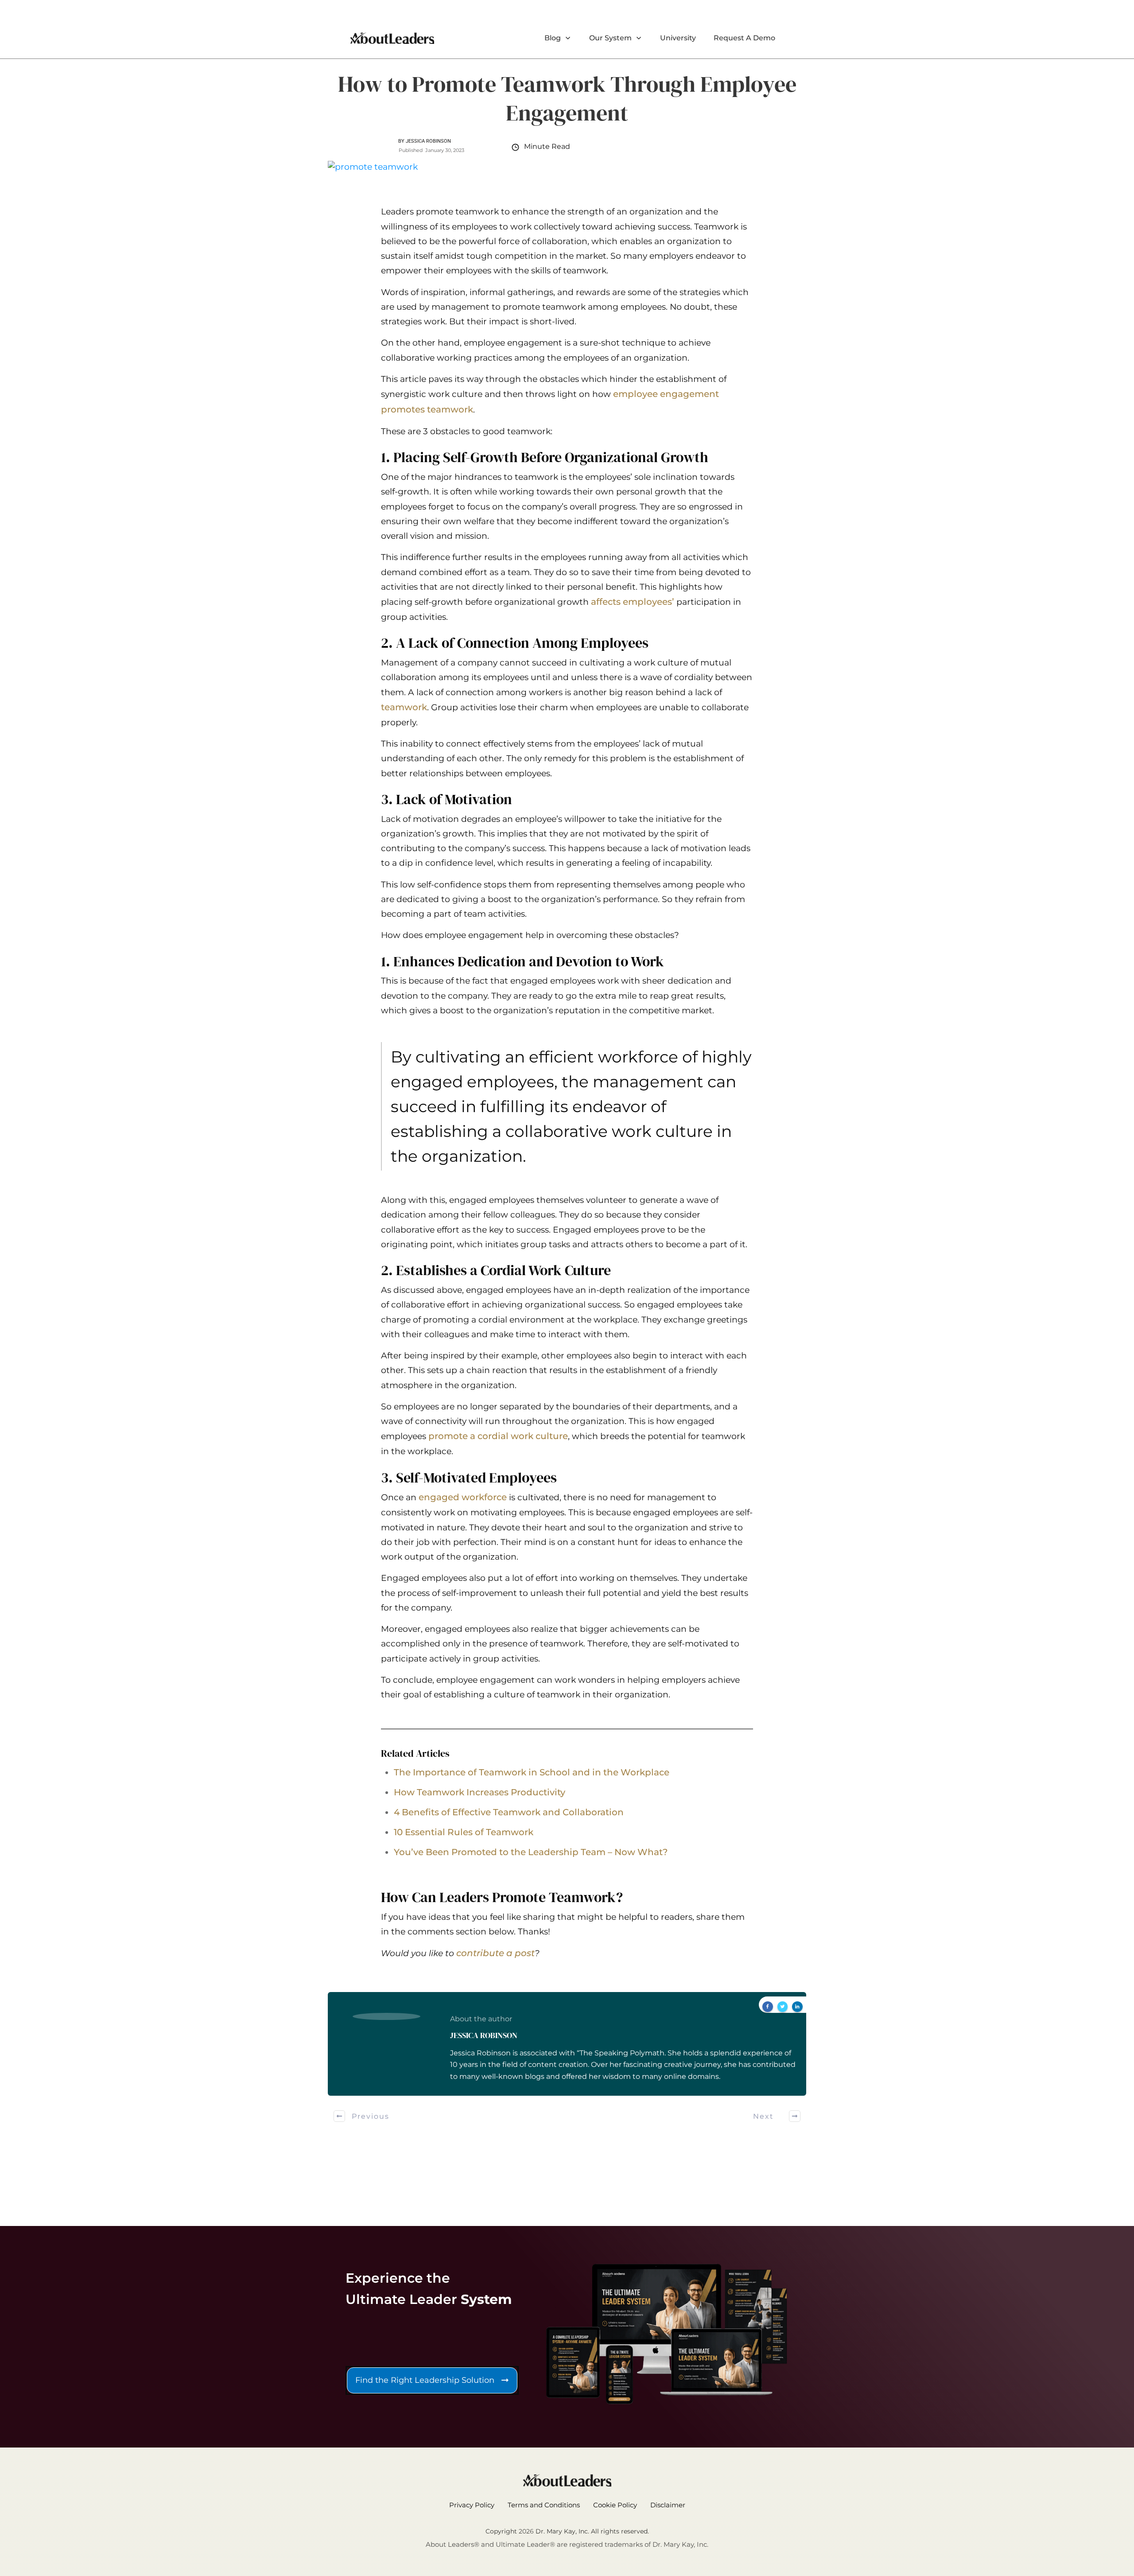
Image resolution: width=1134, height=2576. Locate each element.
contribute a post (495, 1953)
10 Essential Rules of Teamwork (464, 1832)
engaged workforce (463, 1497)
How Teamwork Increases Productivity (480, 1792)
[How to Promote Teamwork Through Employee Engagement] (567, 167)
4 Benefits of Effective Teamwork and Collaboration (509, 1812)
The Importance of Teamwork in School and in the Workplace (532, 1772)
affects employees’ (633, 602)
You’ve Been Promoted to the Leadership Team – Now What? (531, 1852)
